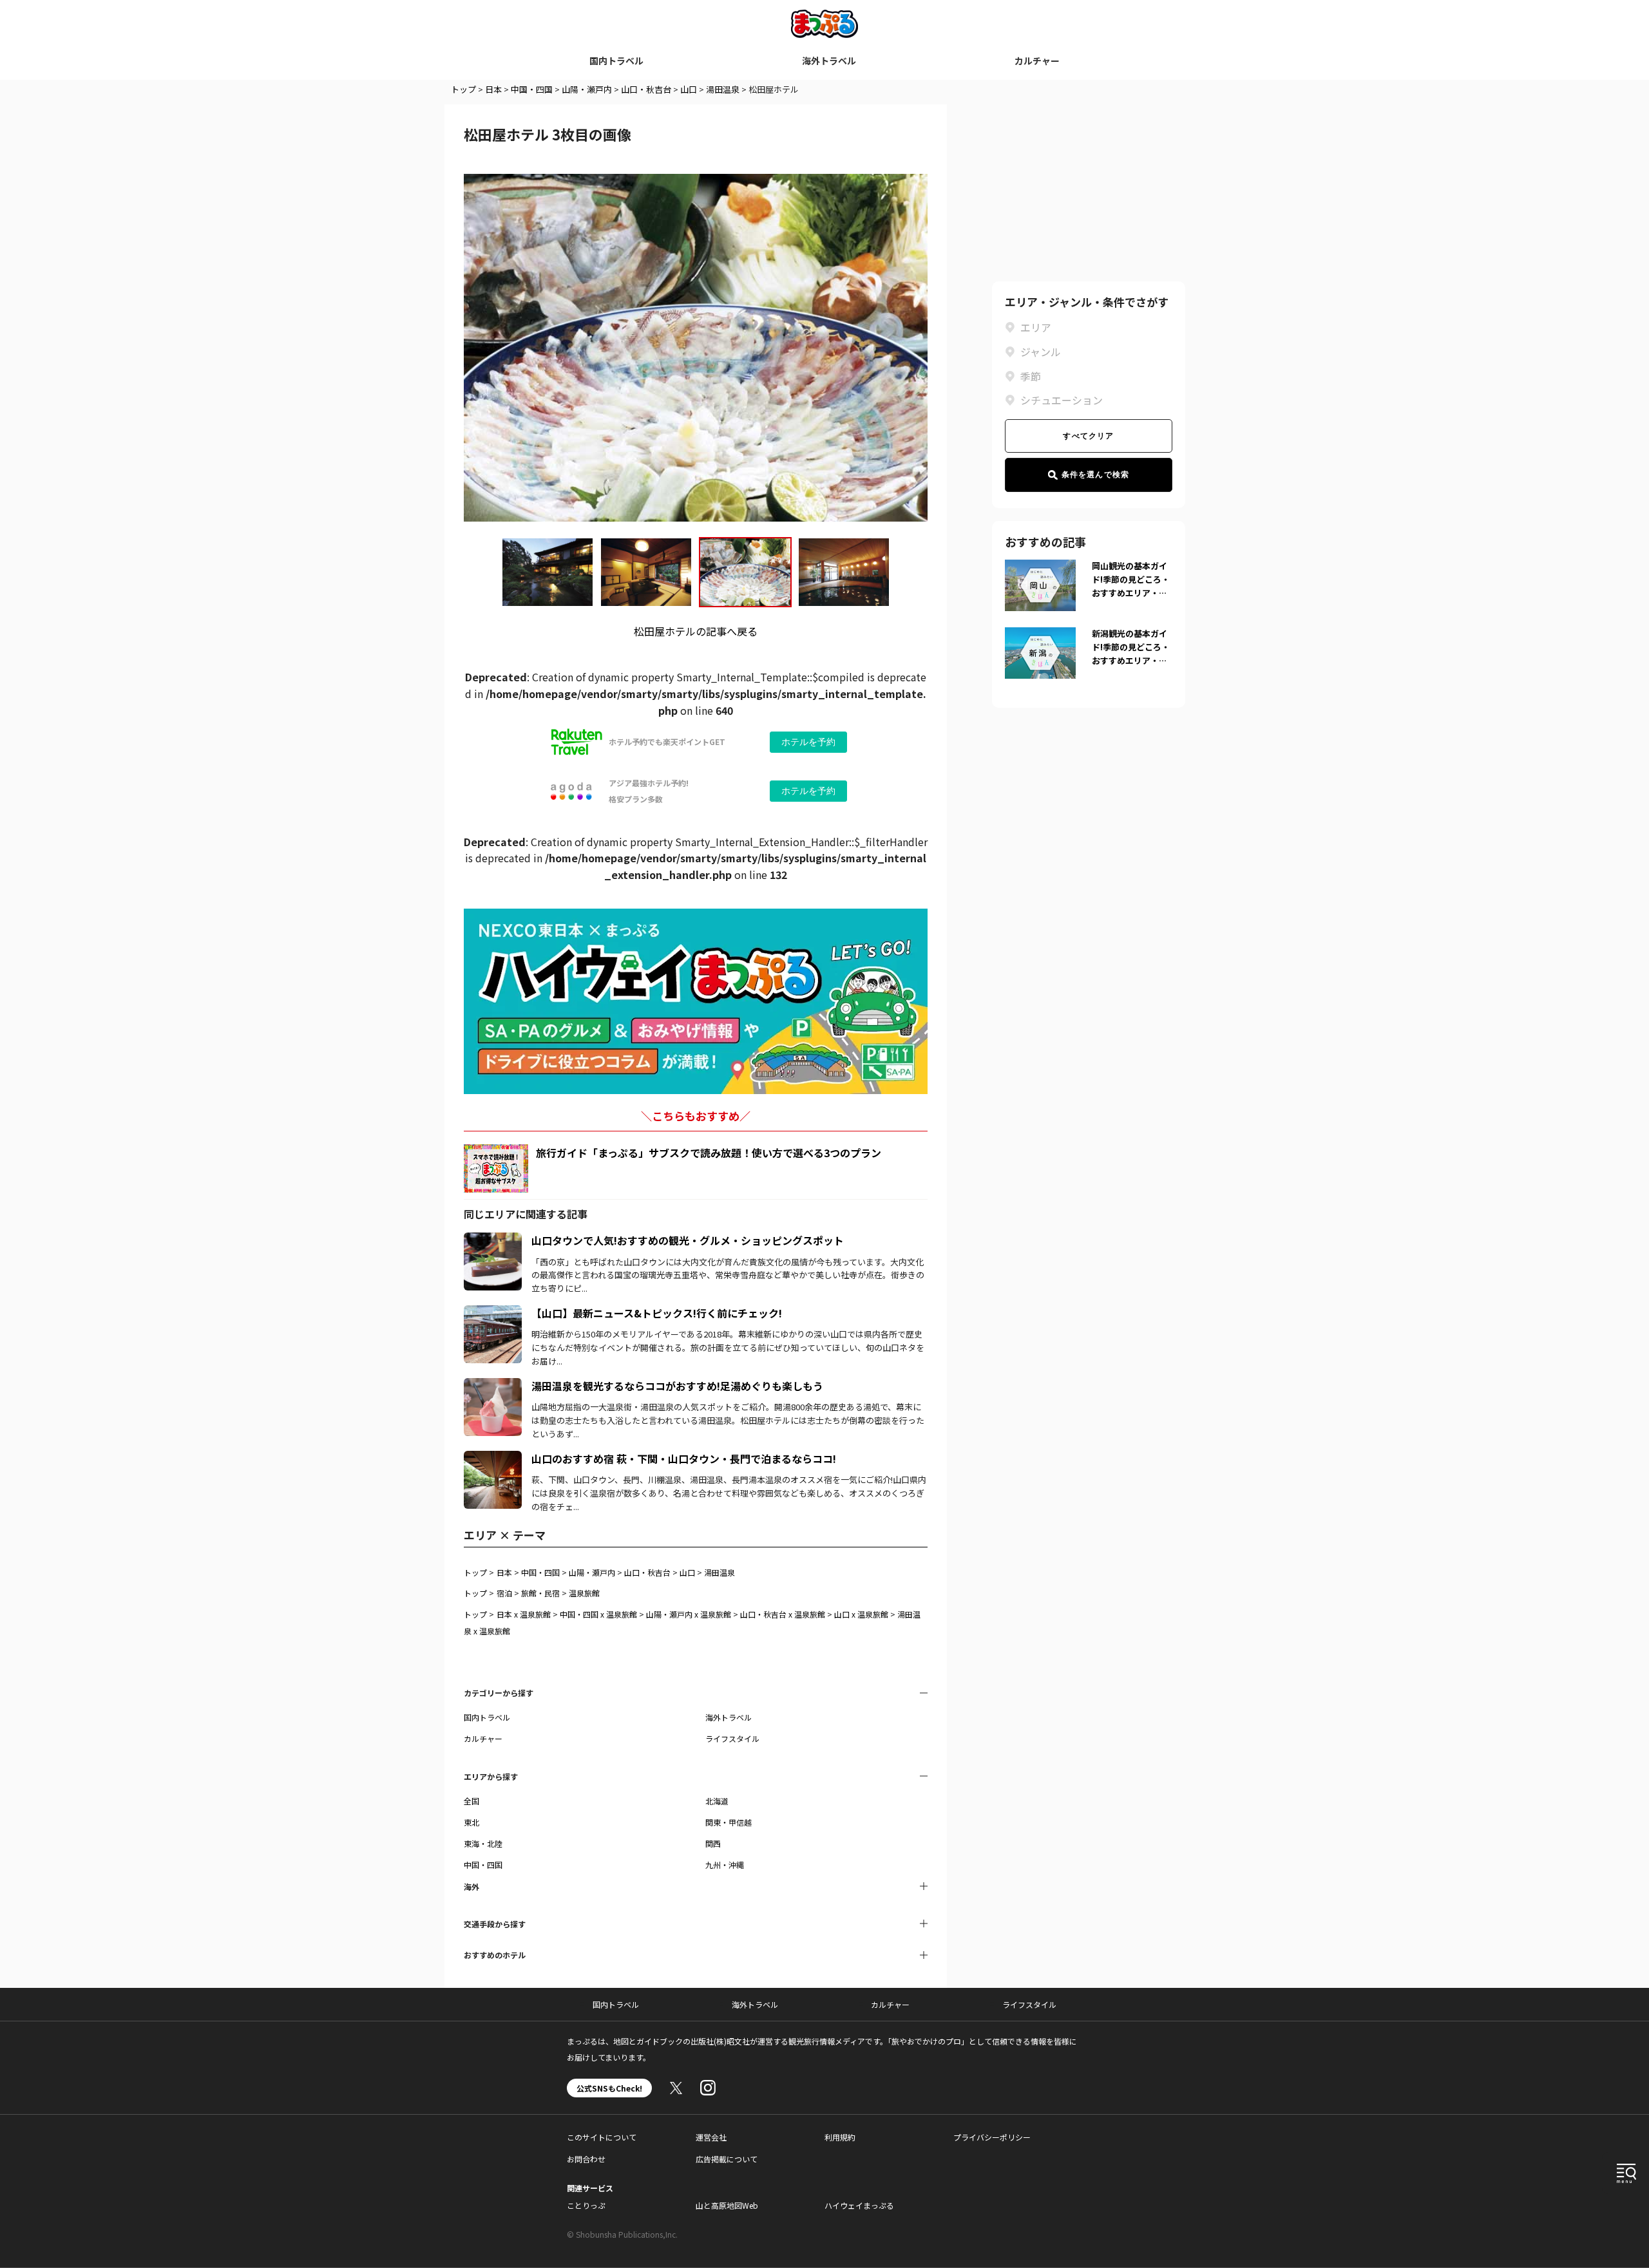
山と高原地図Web (727, 2205)
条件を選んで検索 (1096, 475)
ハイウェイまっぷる (859, 2205)
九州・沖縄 (725, 1865)
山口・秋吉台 (646, 89)
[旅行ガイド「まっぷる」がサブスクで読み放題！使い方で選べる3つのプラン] (496, 1168)
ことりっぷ (586, 2205)
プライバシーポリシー (992, 2137)
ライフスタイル (732, 1738)
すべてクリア (1088, 436)
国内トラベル (616, 61)
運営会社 (711, 2137)
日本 (493, 89)
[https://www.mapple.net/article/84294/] (493, 1313)
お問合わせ (586, 2159)
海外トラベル (829, 61)
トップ (463, 89)
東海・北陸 (483, 1843)
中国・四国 (532, 89)
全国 (472, 1801)
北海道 (717, 1801)
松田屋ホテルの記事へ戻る (696, 631)
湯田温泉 (723, 89)
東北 (472, 1822)
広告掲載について (727, 2159)
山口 (689, 89)
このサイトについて (602, 2137)
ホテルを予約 (808, 742)
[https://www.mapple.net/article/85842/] (493, 1386)
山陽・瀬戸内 (587, 89)
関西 (713, 1843)
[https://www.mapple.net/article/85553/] (493, 1240)
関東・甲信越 (729, 1822)
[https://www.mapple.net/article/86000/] (493, 1459)
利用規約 (840, 2137)
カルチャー (1037, 61)
